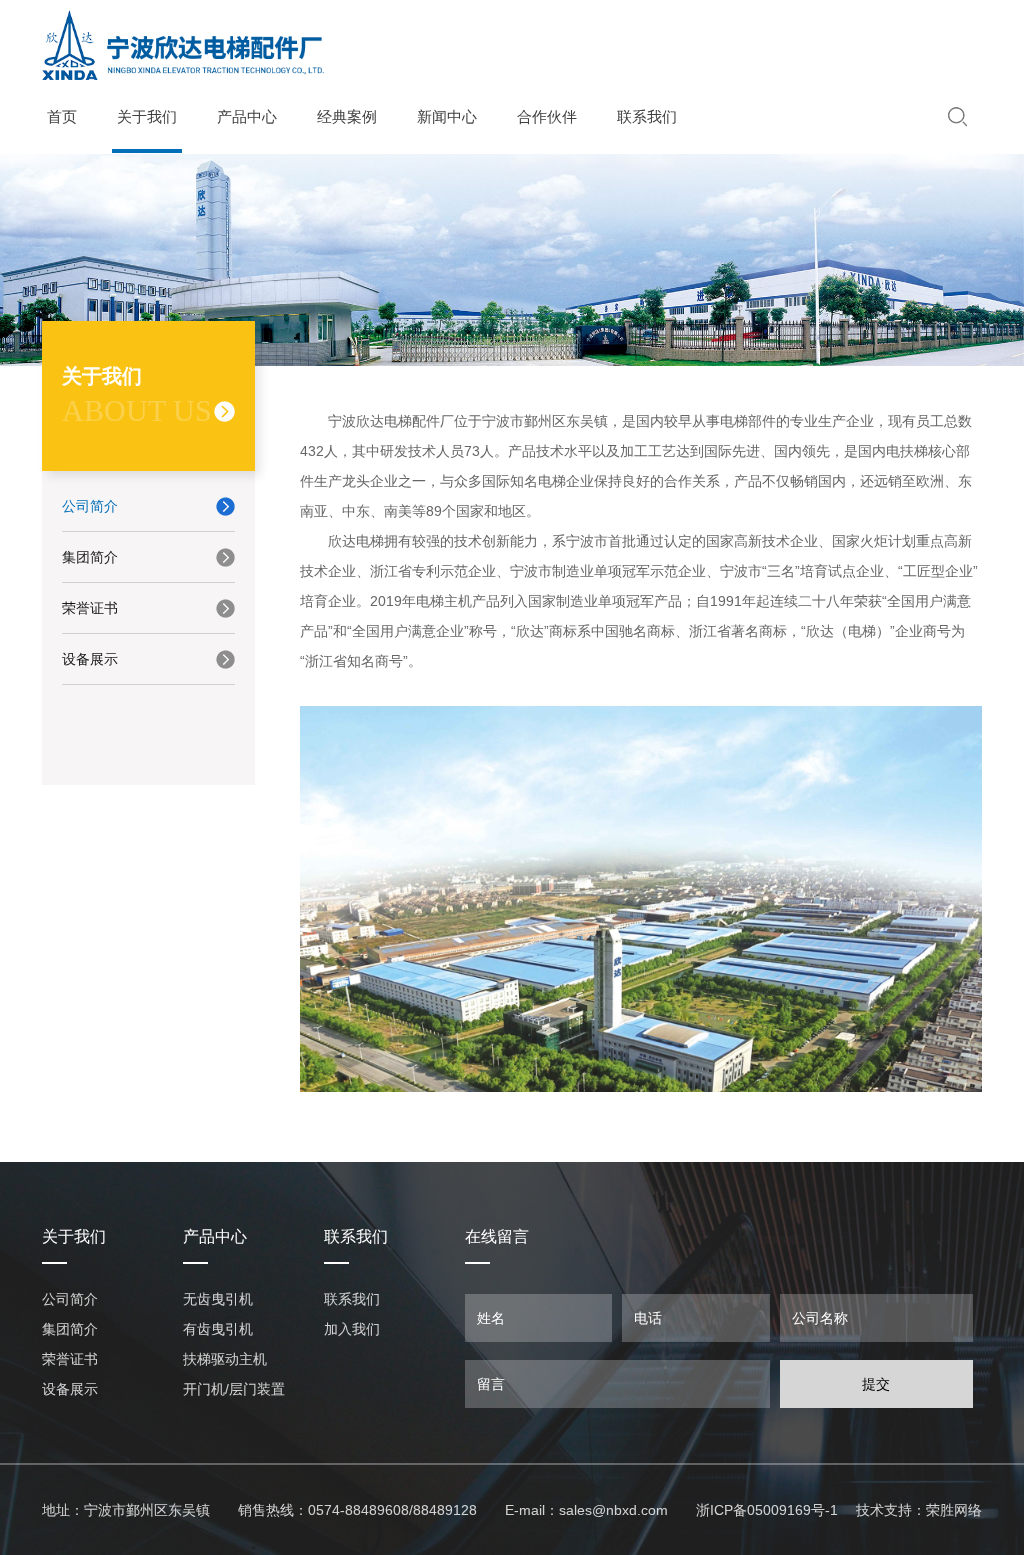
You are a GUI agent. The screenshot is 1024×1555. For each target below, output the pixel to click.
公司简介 (90, 506)
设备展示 (90, 659)
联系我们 (647, 117)
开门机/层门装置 (234, 1389)
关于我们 (147, 117)
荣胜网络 (954, 1510)
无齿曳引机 (218, 1299)
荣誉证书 (90, 608)
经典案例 (347, 117)
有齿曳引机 (218, 1329)
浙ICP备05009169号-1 (767, 1510)
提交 (876, 1384)
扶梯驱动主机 (225, 1359)
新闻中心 (447, 117)
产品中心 (247, 117)
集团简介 (90, 557)
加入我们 (352, 1329)
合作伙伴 (547, 117)
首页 (62, 117)
